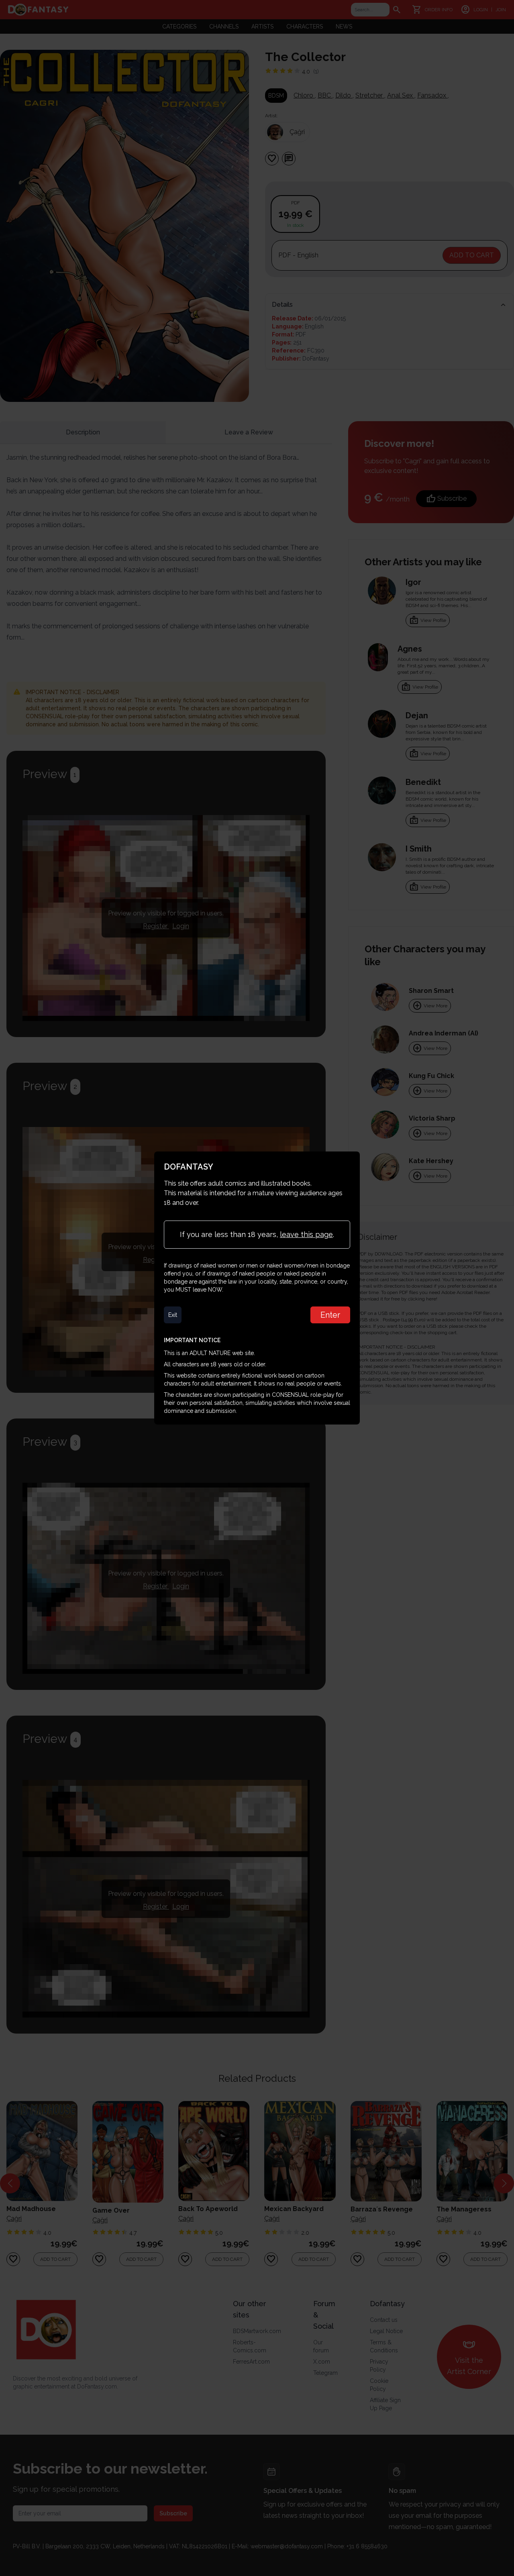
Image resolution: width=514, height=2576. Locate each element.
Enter (330, 1315)
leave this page (306, 1234)
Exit (173, 1315)
